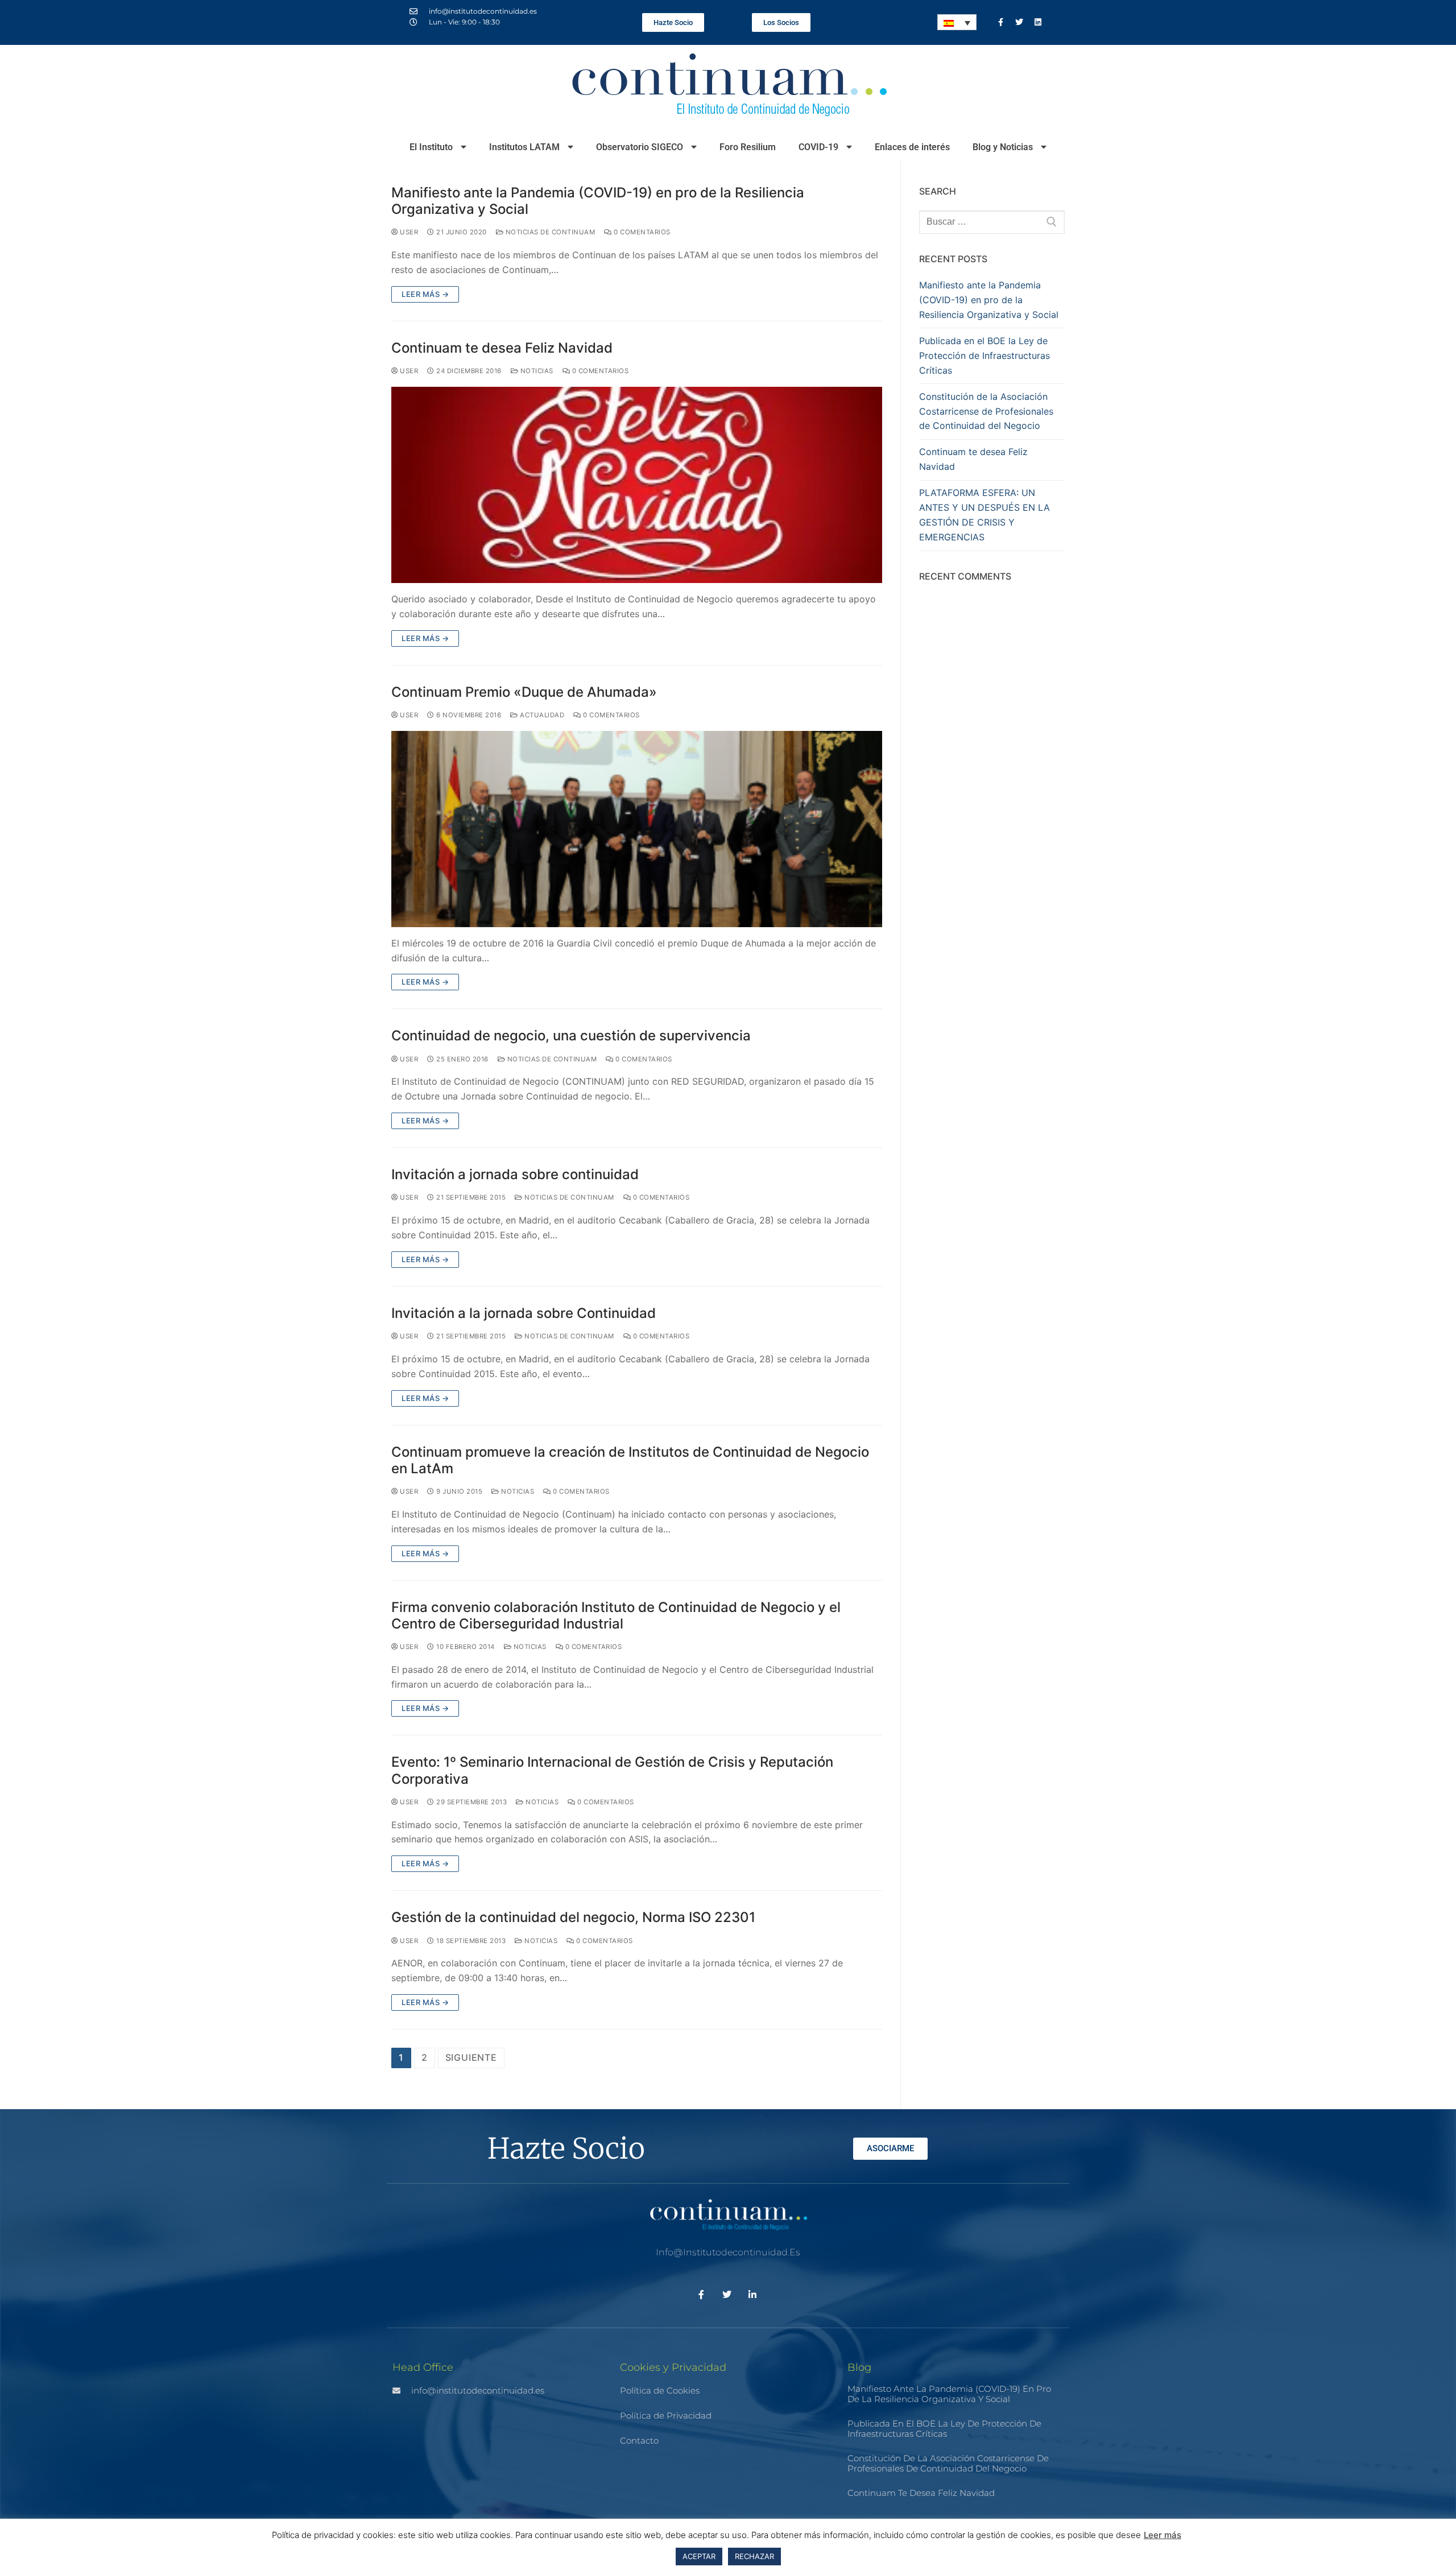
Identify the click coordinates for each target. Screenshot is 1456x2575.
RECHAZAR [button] (754, 2556)
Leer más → (425, 294)
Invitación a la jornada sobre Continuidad (524, 1313)
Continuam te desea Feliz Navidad (502, 348)
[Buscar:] (992, 222)
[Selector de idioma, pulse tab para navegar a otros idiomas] (957, 22)
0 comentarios (641, 232)
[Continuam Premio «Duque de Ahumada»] (637, 829)
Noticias (536, 371)
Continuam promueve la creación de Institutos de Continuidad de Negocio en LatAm (630, 1460)
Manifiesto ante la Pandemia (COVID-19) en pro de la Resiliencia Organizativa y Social (598, 201)
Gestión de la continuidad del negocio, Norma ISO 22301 (573, 1917)
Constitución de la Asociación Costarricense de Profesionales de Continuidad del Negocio (986, 411)
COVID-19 (818, 147)
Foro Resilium (748, 147)
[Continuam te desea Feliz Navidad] (637, 485)
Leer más (1163, 2535)
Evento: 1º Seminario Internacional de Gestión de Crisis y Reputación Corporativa (612, 1770)
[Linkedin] (1038, 22)
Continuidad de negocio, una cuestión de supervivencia (571, 1036)
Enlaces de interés (912, 147)
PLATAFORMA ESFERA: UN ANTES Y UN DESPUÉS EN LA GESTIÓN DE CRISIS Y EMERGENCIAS (985, 515)
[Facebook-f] (1000, 22)
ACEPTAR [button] (699, 2556)
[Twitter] (1019, 22)
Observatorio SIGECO (640, 147)
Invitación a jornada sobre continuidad (515, 1174)
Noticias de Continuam (549, 232)
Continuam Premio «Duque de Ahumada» (524, 692)
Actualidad (541, 715)
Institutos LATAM (524, 147)
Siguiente (471, 2057)
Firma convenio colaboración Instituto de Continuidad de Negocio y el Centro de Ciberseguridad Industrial (616, 1615)
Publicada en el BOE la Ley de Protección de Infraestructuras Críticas (985, 356)
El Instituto (431, 147)
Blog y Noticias (1003, 147)
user (408, 232)
